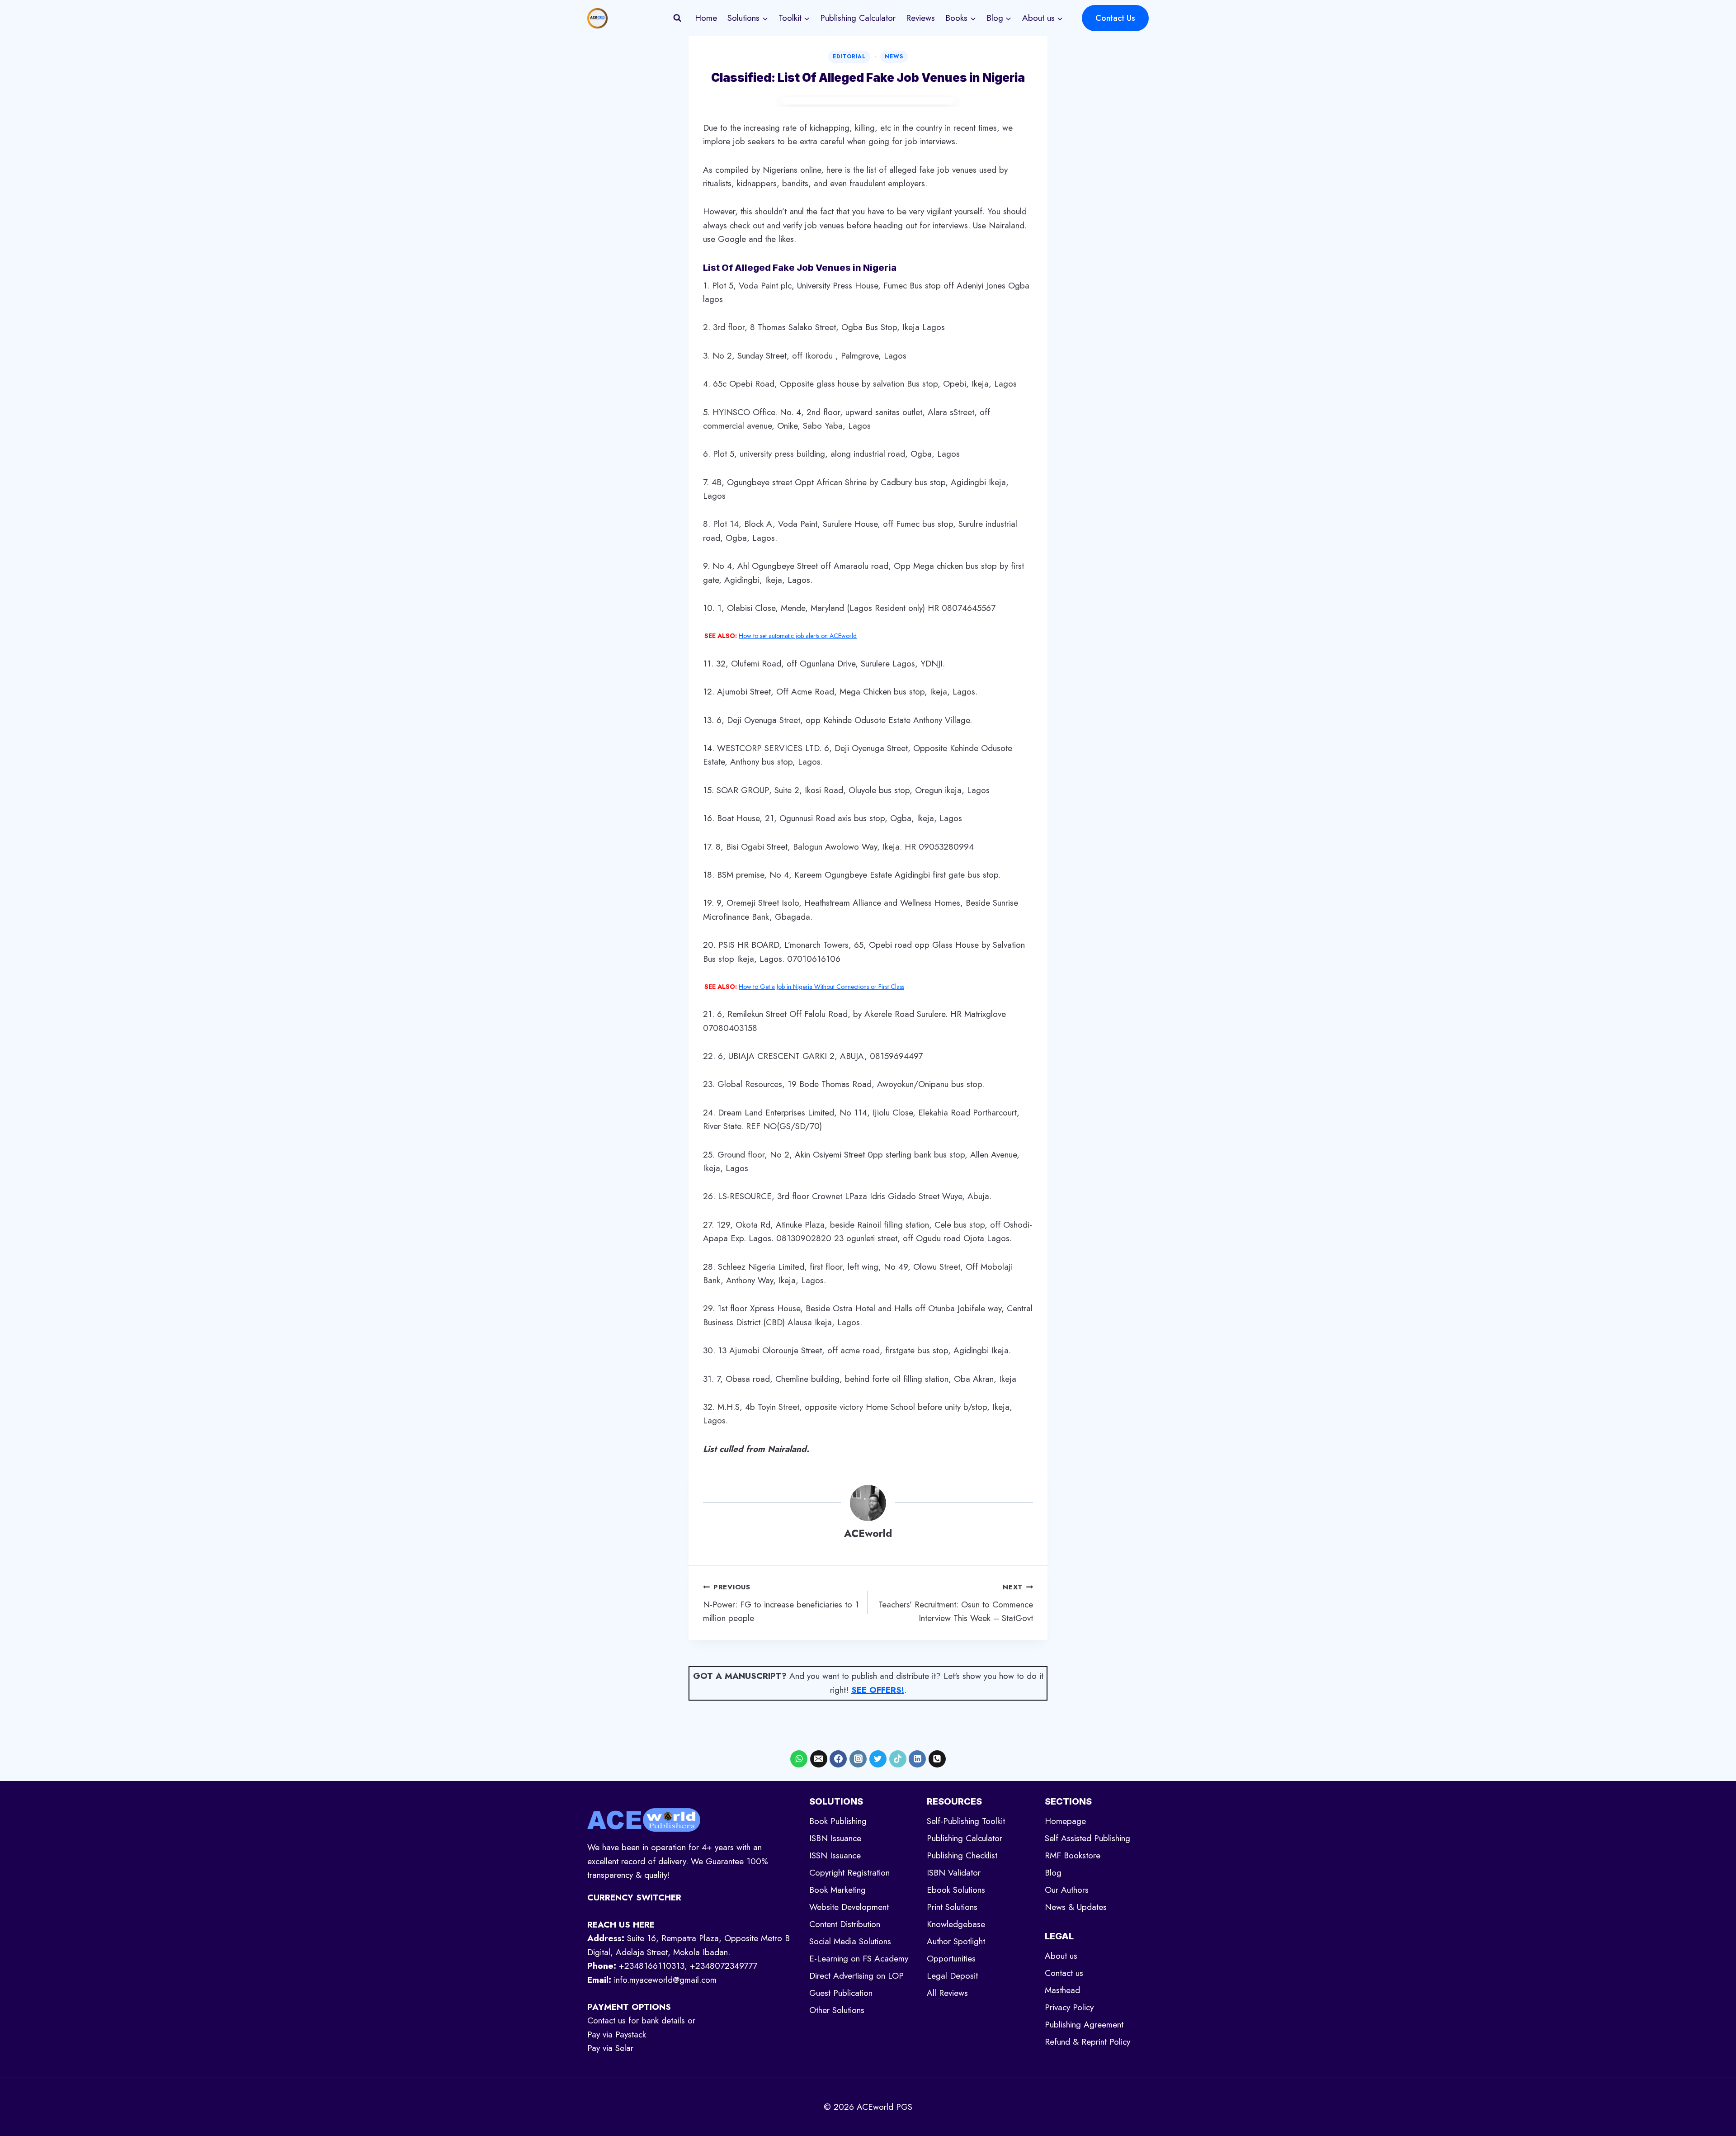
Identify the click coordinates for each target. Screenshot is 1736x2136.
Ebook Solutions (956, 1890)
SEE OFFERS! (878, 1690)
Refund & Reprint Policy (1087, 2042)
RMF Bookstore (1073, 1855)
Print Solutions (952, 1907)
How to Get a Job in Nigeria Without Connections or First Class (821, 987)
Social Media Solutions (850, 1941)
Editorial (849, 57)
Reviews (920, 18)
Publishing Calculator (858, 18)
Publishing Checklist (962, 1855)
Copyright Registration (849, 1873)
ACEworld (868, 1533)
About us (1061, 1956)
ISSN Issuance (835, 1855)
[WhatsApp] (799, 1759)
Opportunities (951, 1959)
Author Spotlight (956, 1941)
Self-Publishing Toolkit (966, 1821)
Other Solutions (837, 2010)
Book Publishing (838, 1821)
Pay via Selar (610, 2048)
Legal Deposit (952, 1976)
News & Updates (1076, 1907)
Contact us (1064, 1973)
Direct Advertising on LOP (856, 1976)
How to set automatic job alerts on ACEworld (798, 636)
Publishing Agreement (1084, 2025)
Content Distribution (845, 1924)
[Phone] (937, 1759)
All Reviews (947, 1993)
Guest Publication (841, 1993)
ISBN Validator (954, 1873)
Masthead (1062, 1990)
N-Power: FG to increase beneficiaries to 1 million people (781, 1603)
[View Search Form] (677, 18)
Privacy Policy (1069, 2007)
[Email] (819, 1759)
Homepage (1065, 1821)
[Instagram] (858, 1759)
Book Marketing (837, 1890)
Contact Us (1115, 18)
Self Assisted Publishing (1087, 1838)
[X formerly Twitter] (878, 1759)
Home (706, 18)
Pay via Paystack (617, 2034)
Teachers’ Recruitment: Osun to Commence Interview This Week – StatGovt (956, 1603)
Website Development (849, 1907)
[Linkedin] (917, 1759)
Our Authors (1067, 1890)
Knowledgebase (956, 1924)
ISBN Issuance (835, 1838)
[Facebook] (838, 1759)
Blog (1053, 1873)
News (894, 57)
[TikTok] (898, 1759)
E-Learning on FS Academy (859, 1959)
